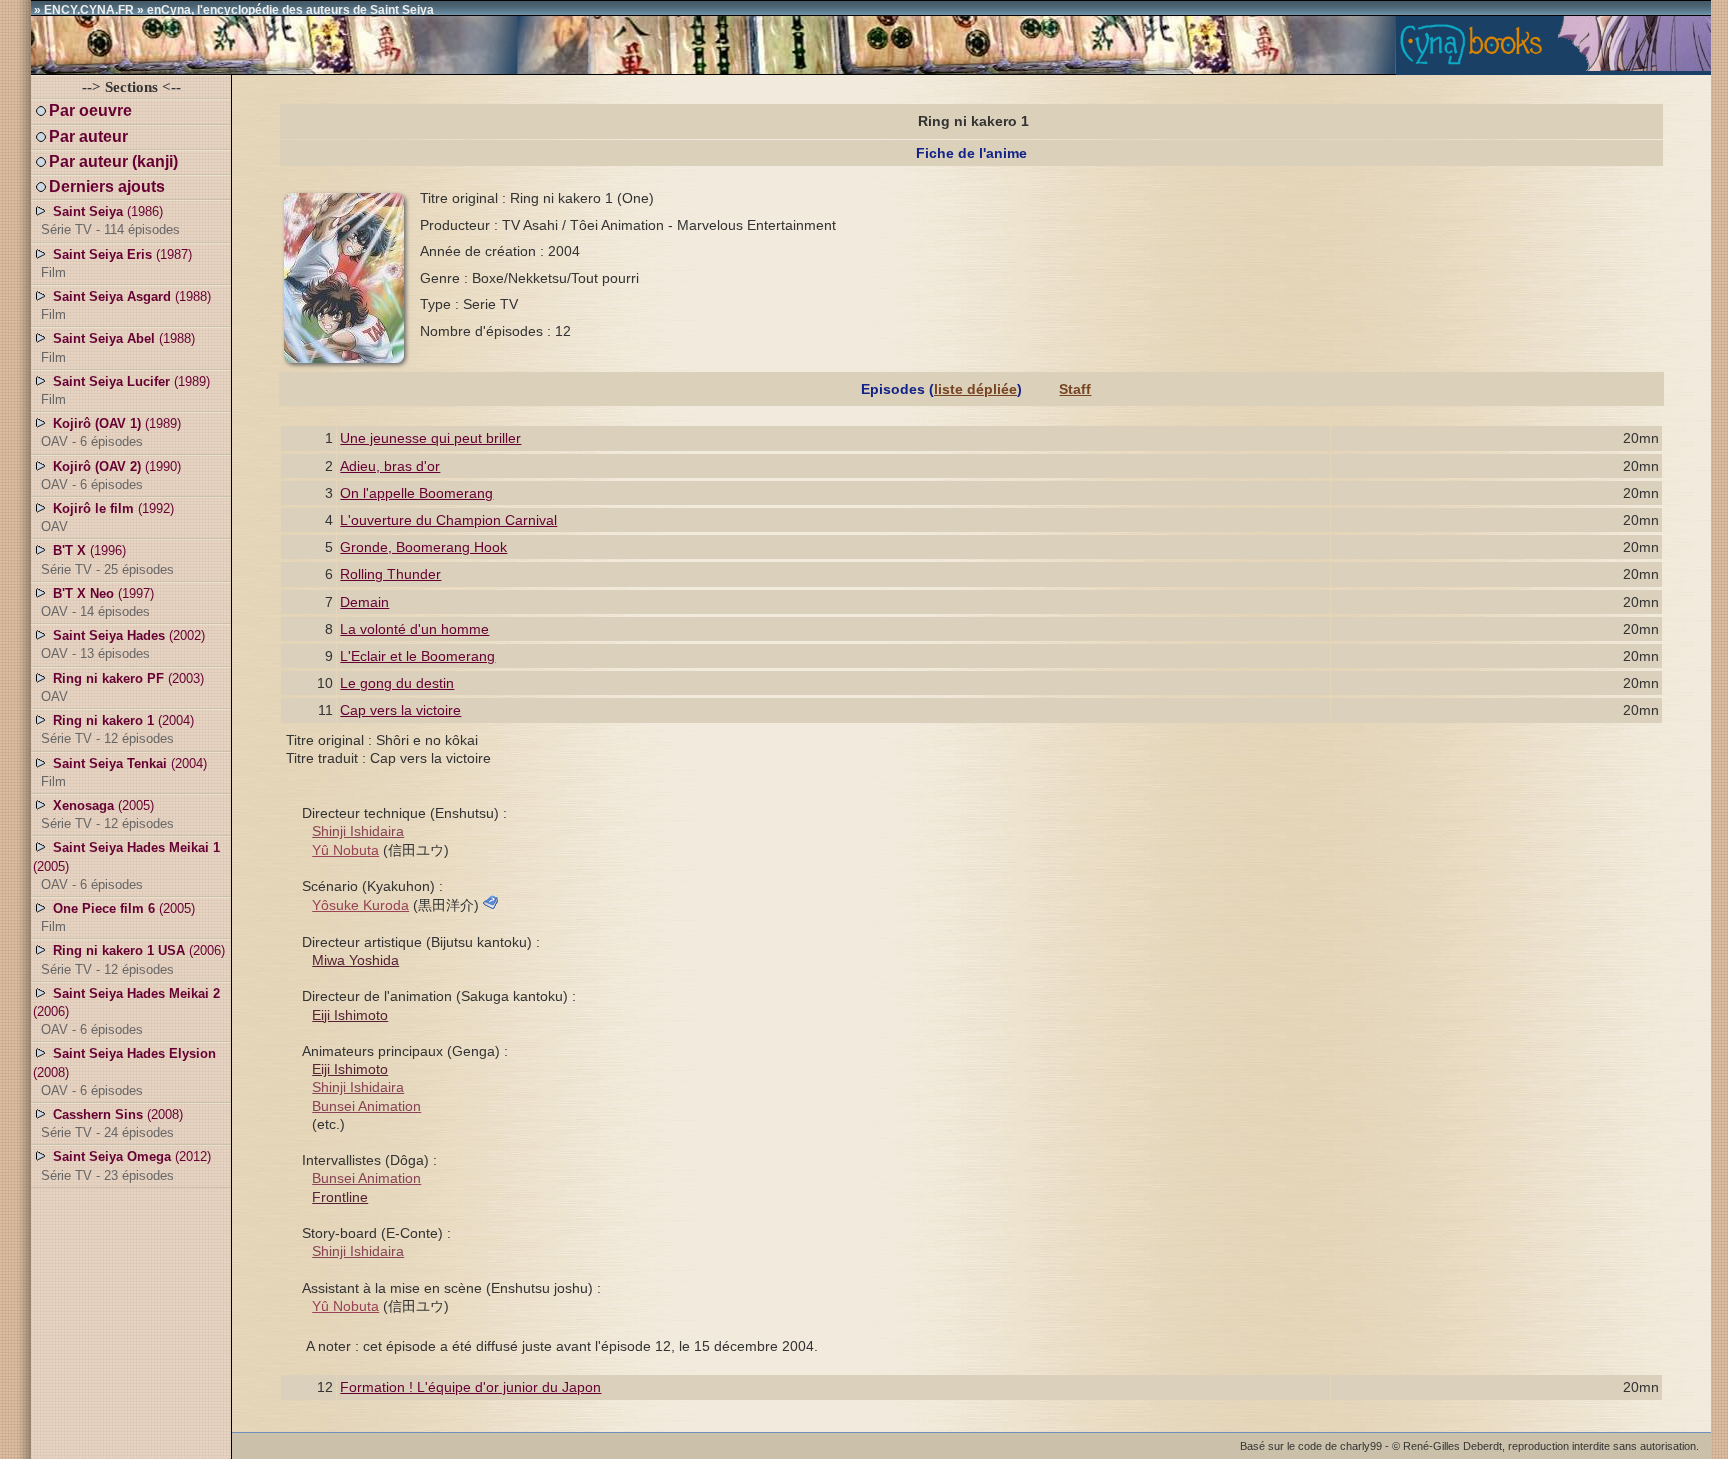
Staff (1075, 389)
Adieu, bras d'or (390, 466)
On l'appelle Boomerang (416, 493)
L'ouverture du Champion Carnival (448, 520)
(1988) (126, 305)
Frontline (340, 1197)
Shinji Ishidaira (358, 831)
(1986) (110, 220)
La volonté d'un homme (414, 629)
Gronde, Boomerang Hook (423, 547)
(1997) (97, 602)
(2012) (126, 1165)
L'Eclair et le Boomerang (417, 656)
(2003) (122, 687)
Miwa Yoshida (355, 960)
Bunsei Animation (366, 1106)
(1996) (107, 559)
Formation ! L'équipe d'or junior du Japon (470, 1387)
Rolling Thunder (390, 574)
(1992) (107, 517)
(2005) (107, 814)
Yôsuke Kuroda (360, 905)
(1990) (111, 475)
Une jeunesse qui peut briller (430, 438)
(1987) (116, 263)
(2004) (117, 729)
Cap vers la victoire (400, 710)
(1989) (125, 390)
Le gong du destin (397, 683)
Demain (364, 602)
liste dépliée (975, 389)
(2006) (133, 959)
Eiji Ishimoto (350, 1015)
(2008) (124, 1071)
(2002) (123, 644)
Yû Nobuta (345, 850)
